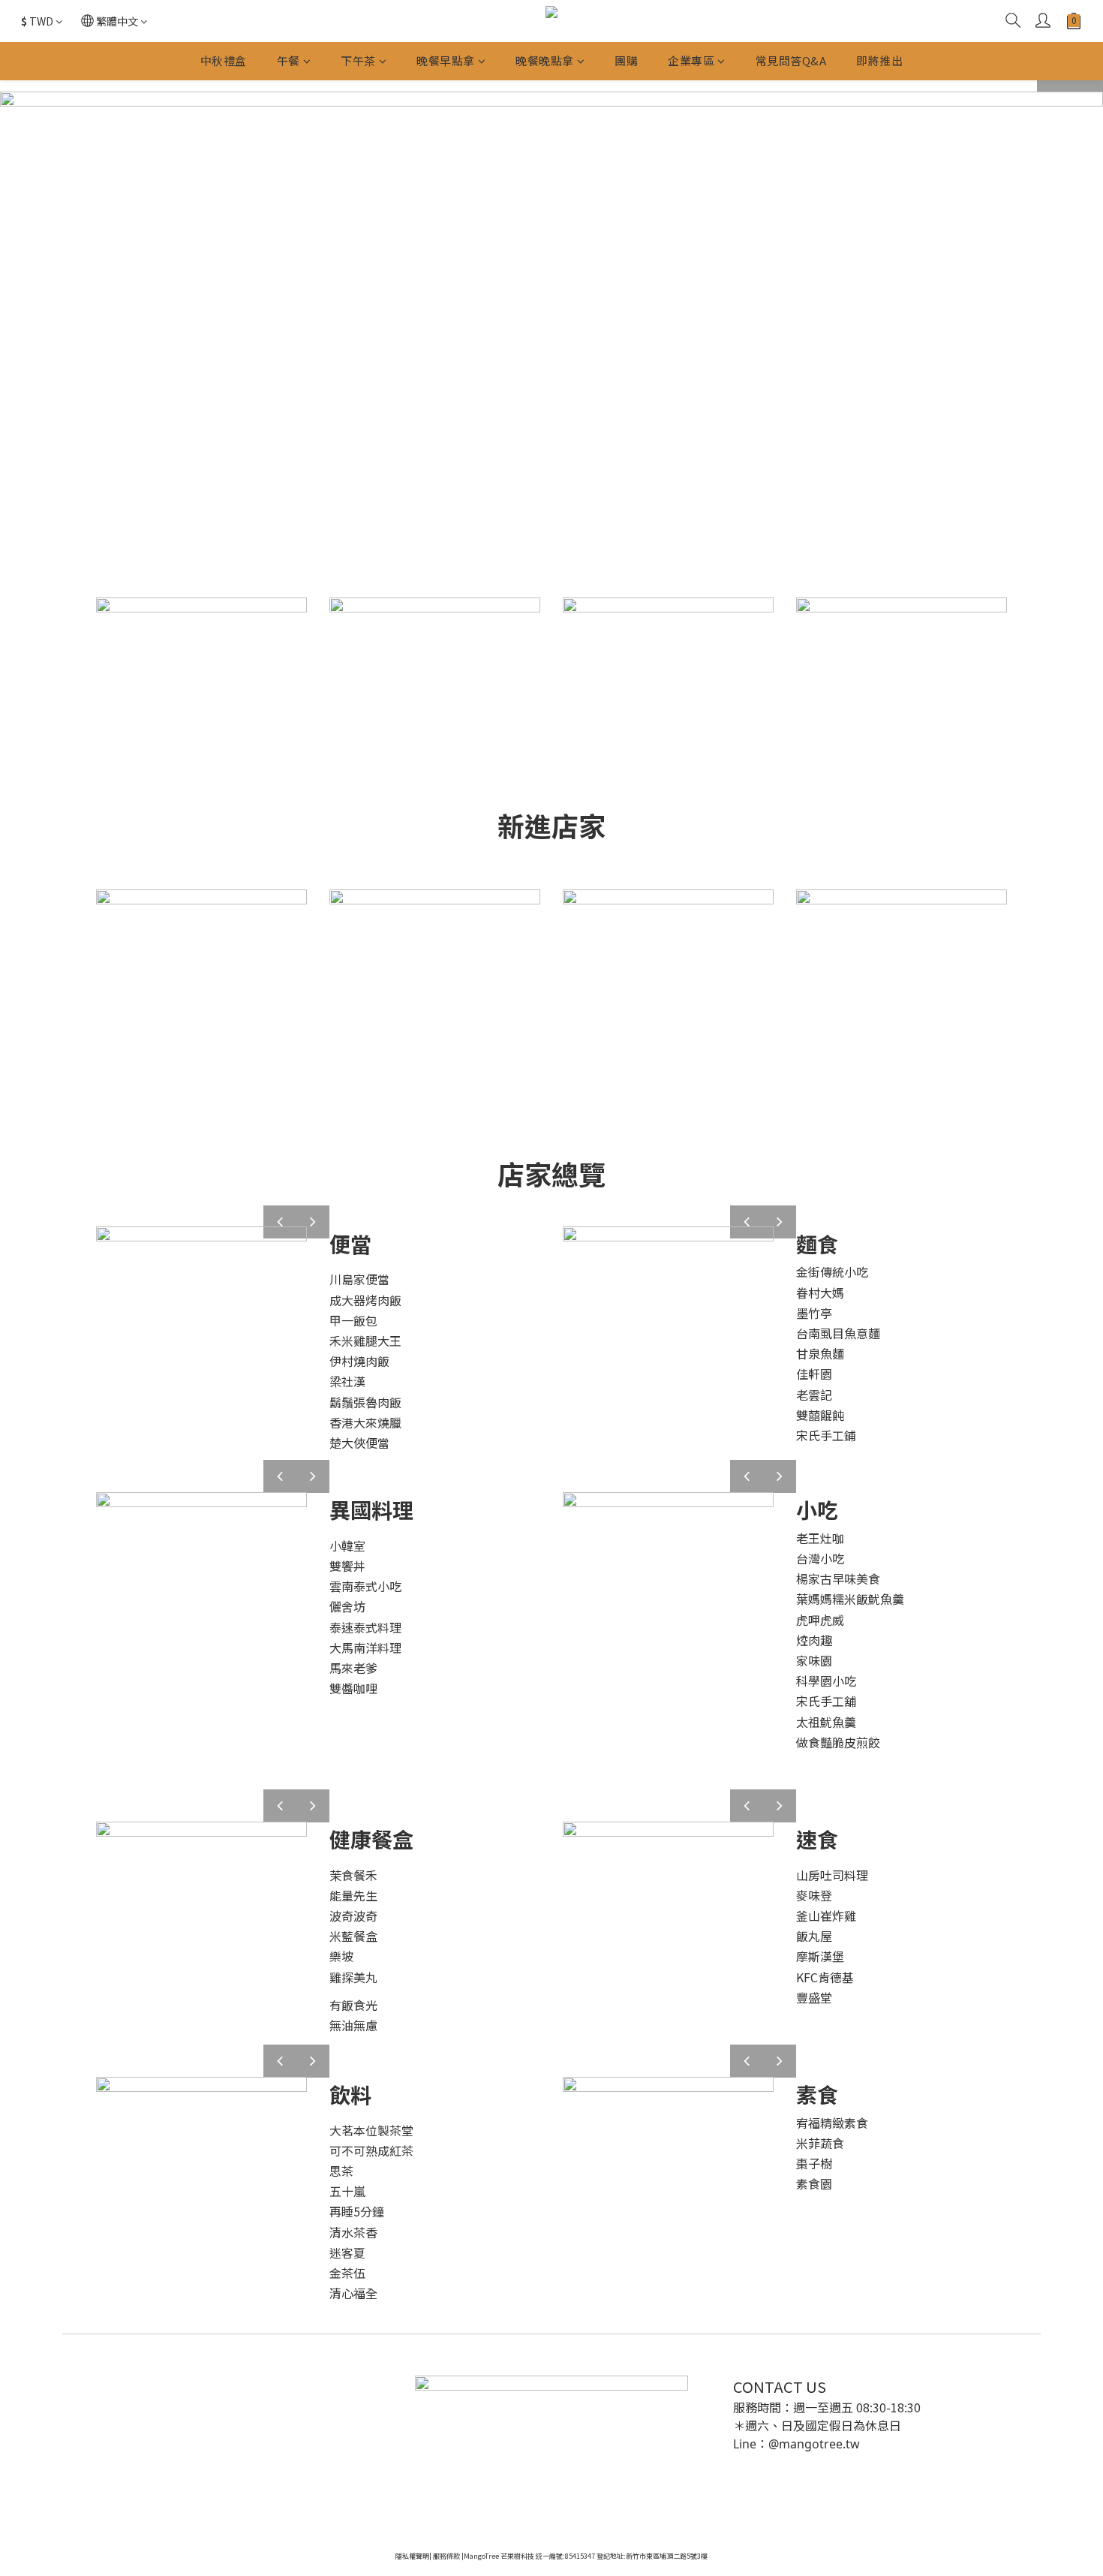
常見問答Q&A (791, 60)
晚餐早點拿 (446, 60)
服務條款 (446, 2556)
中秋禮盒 (224, 60)
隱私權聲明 (412, 2556)
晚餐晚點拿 (545, 60)
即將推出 (879, 60)
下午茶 (358, 60)
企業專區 (691, 60)
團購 (626, 60)
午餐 (289, 60)
